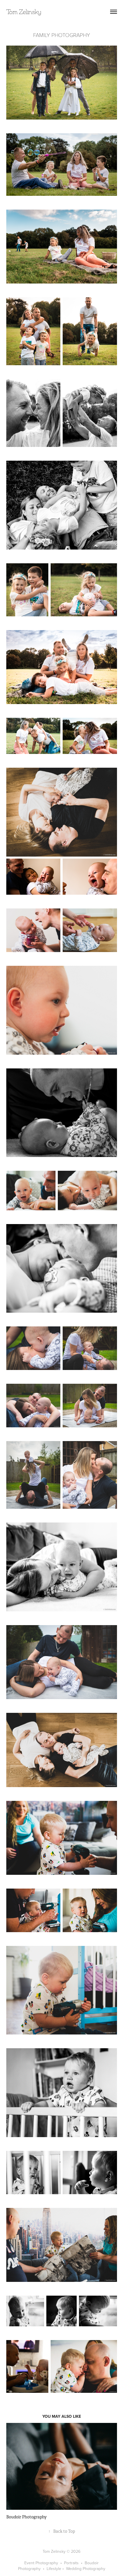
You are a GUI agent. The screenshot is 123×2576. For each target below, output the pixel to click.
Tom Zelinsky (24, 12)
